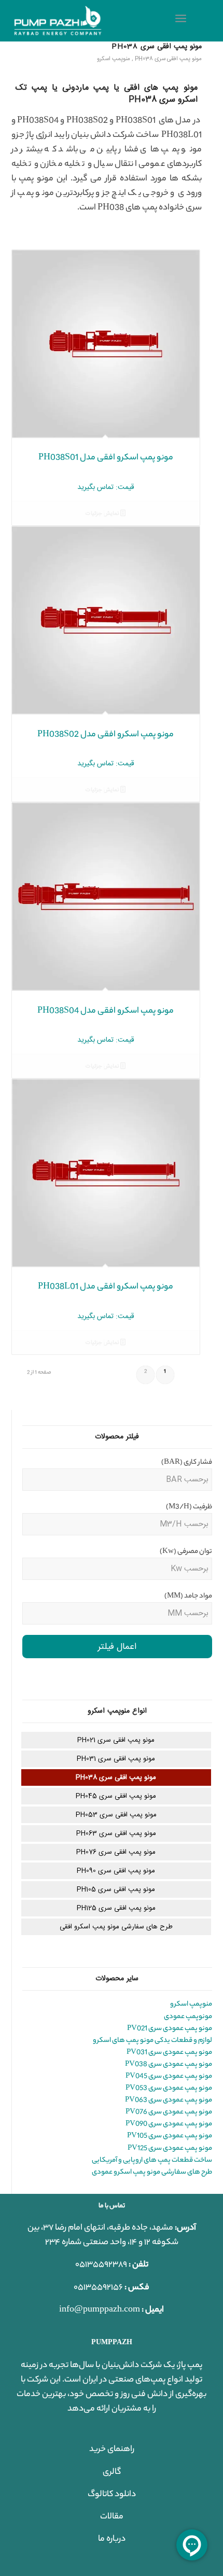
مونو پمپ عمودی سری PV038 (169, 2064)
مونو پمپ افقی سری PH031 (116, 1759)
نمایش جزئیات (103, 514)
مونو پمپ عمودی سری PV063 (169, 2100)
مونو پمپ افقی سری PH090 (116, 1871)
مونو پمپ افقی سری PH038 (157, 47)
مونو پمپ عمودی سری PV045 (169, 2076)
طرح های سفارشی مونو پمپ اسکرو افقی (116, 1927)
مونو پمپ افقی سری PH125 (116, 1908)
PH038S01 (136, 121)
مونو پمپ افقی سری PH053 (116, 1815)
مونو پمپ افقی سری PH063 (116, 1833)
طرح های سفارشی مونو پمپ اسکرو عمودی (152, 2172)
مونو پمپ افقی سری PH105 (116, 1889)
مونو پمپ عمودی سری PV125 (170, 2148)
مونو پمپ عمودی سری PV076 (169, 2112)
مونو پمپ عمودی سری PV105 (170, 2136)
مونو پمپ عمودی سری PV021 (170, 2029)
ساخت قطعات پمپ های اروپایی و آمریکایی (152, 2160)
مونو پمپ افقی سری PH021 (116, 1740)
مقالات (112, 2517)
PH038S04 (38, 121)
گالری (112, 2473)
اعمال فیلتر (117, 1647)
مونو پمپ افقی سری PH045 (116, 1796)
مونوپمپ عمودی (188, 2017)
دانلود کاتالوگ (112, 2495)
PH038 (111, 208)
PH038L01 (182, 136)
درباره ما (112, 2539)
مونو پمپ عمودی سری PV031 (169, 2053)
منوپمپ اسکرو (114, 59)
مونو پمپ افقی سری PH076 (116, 1852)
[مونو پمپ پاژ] (92, 21)
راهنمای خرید (112, 2450)
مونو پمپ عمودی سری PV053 (169, 2088)
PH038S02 (87, 121)
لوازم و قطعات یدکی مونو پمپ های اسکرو (152, 2041)
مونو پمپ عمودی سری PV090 (169, 2124)
